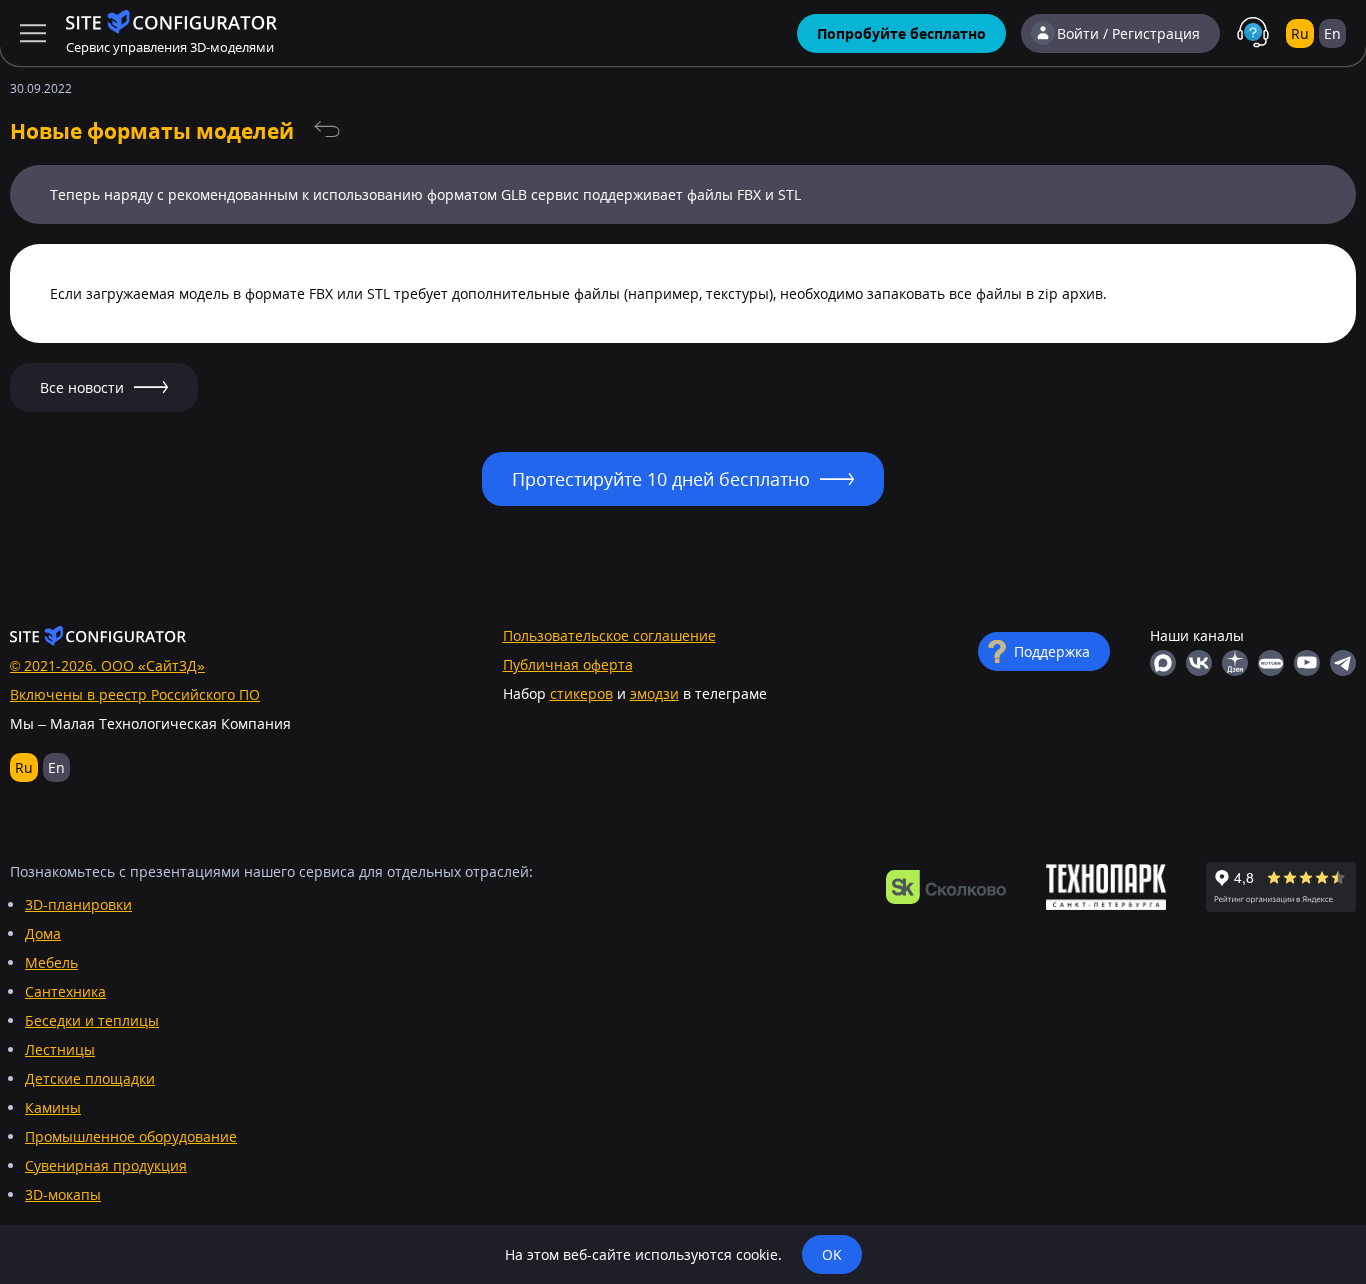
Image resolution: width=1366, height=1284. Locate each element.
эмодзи (654, 693)
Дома (43, 933)
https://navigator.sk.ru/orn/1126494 (946, 887)
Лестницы (60, 1049)
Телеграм (1343, 663)
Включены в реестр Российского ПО (135, 694)
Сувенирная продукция (106, 1165)
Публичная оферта (568, 664)
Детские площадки (90, 1078)
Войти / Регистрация (1128, 33)
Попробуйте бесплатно (901, 33)
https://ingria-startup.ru (1106, 887)
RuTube (1271, 663)
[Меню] (33, 33)
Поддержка (1052, 651)
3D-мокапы (63, 1194)
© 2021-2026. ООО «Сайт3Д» (107, 665)
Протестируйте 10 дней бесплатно (661, 479)
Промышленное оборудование (131, 1136)
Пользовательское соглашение (609, 635)
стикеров (581, 693)
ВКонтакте (1199, 663)
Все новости (327, 130)
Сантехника (65, 991)
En (1332, 33)
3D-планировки (78, 904)
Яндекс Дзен (1235, 663)
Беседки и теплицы (92, 1020)
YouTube (1307, 663)
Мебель (51, 962)
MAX (1163, 663)
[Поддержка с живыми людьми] (1253, 33)
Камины (53, 1107)
